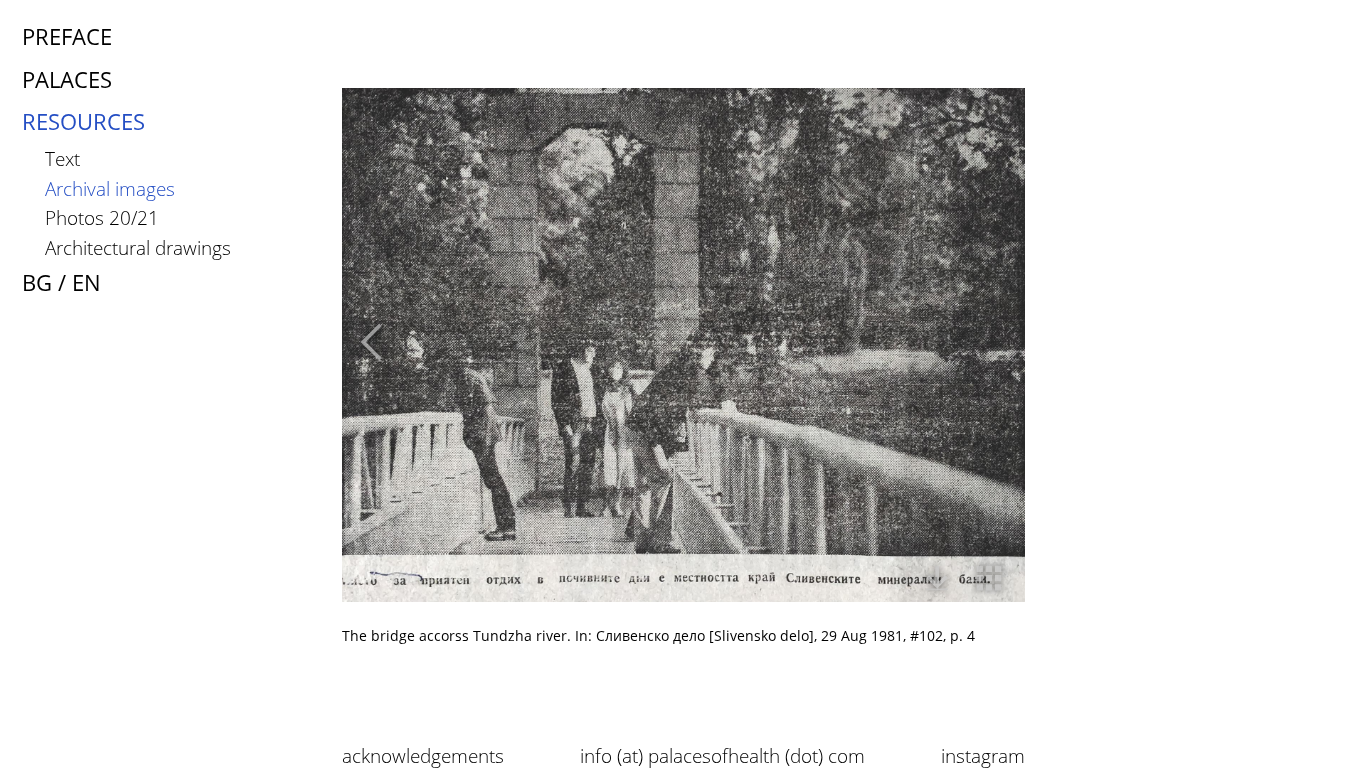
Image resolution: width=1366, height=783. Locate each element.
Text (62, 158)
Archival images (110, 188)
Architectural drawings (138, 247)
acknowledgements (423, 755)
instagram (983, 755)
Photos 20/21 (102, 217)
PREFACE (67, 36)
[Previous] (366, 346)
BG (37, 282)
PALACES (67, 79)
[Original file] (937, 582)
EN (86, 282)
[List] (989, 582)
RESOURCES (83, 121)
